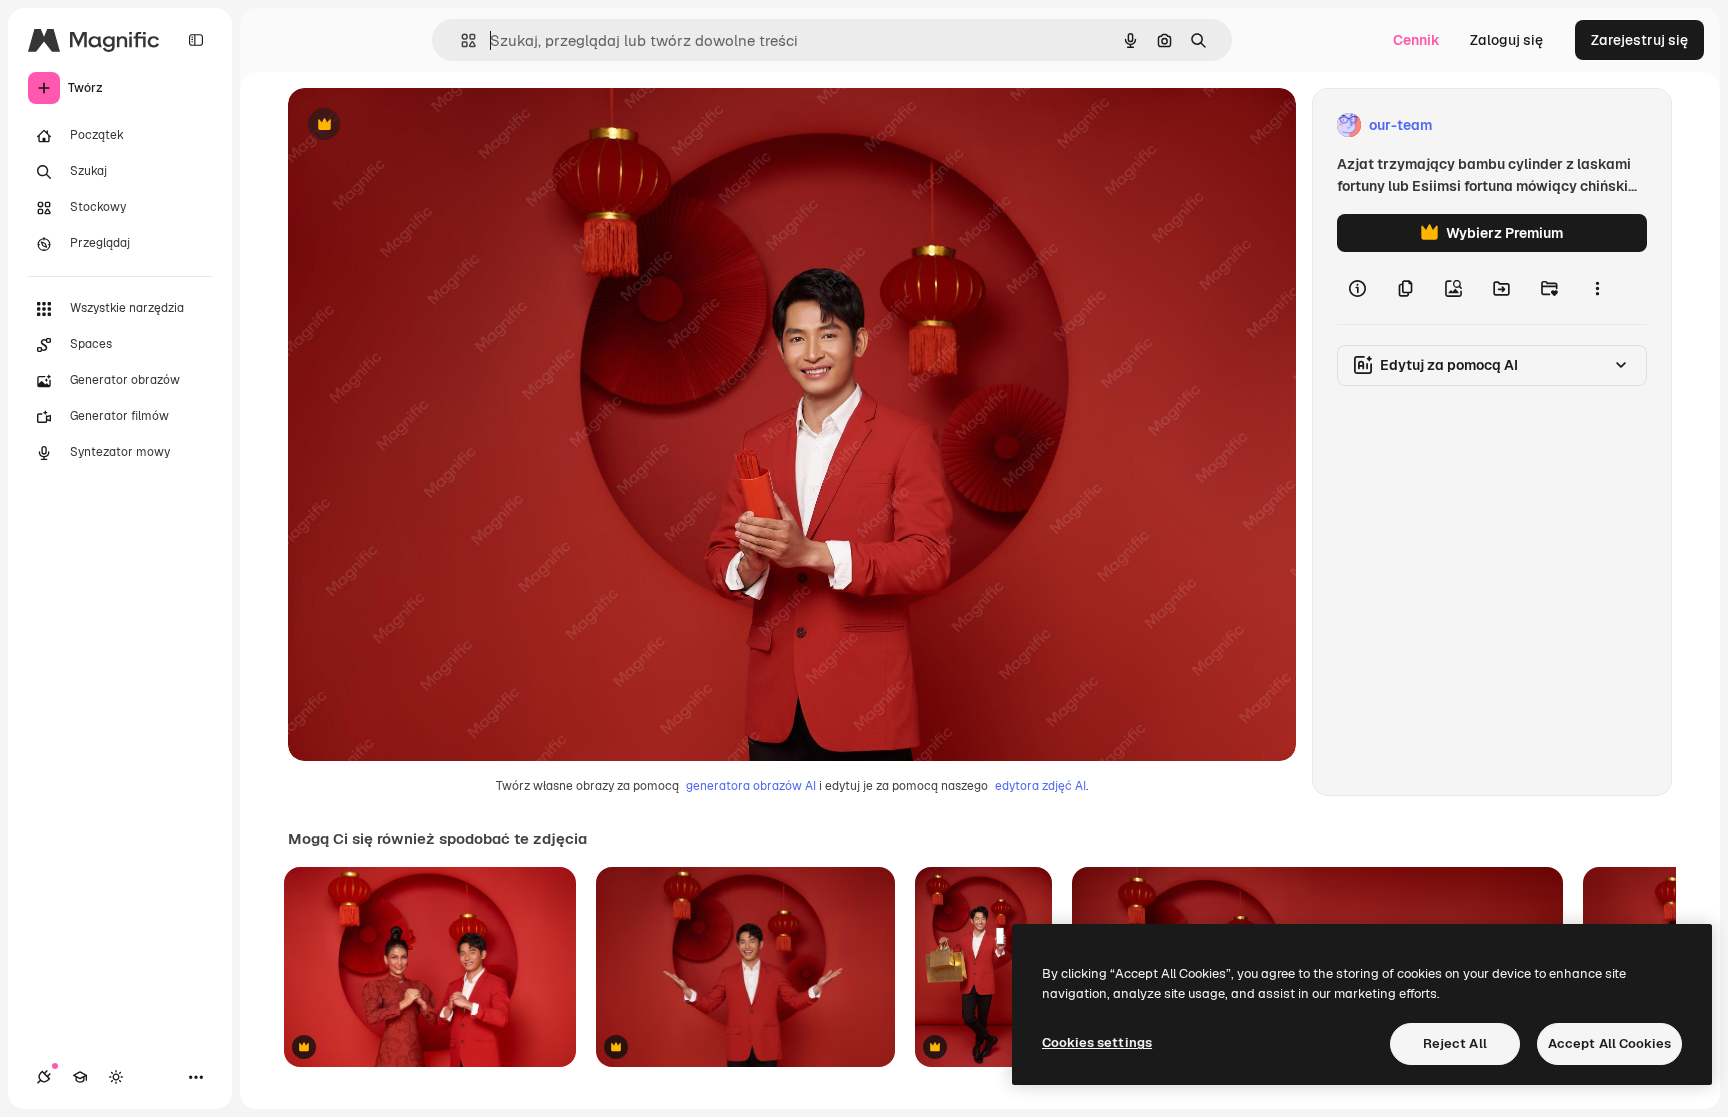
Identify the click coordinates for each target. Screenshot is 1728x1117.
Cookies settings (1097, 1042)
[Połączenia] (44, 1077)
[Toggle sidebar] (196, 40)
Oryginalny (426, 125)
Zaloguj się (1506, 40)
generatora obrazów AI (751, 786)
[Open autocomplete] (460, 40)
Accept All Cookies (1609, 1043)
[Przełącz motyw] (116, 1077)
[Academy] (80, 1077)
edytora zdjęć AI (1040, 786)
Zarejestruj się (1639, 40)
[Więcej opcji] (1597, 288)
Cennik (1416, 40)
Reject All (1455, 1043)
